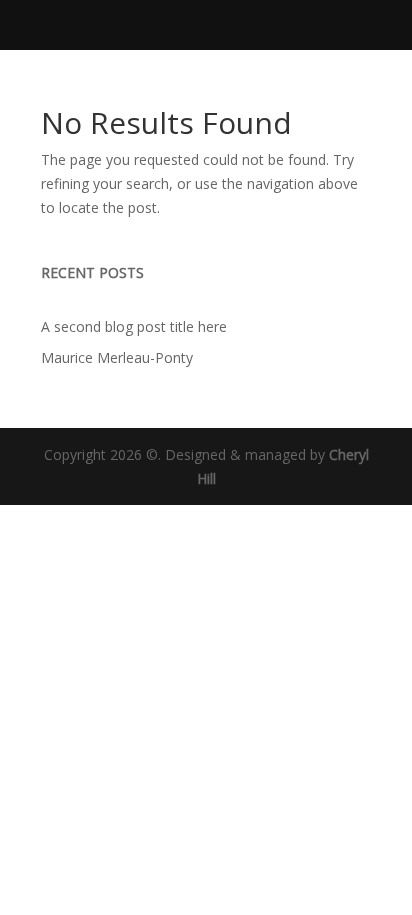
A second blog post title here (134, 326)
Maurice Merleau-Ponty (117, 357)
